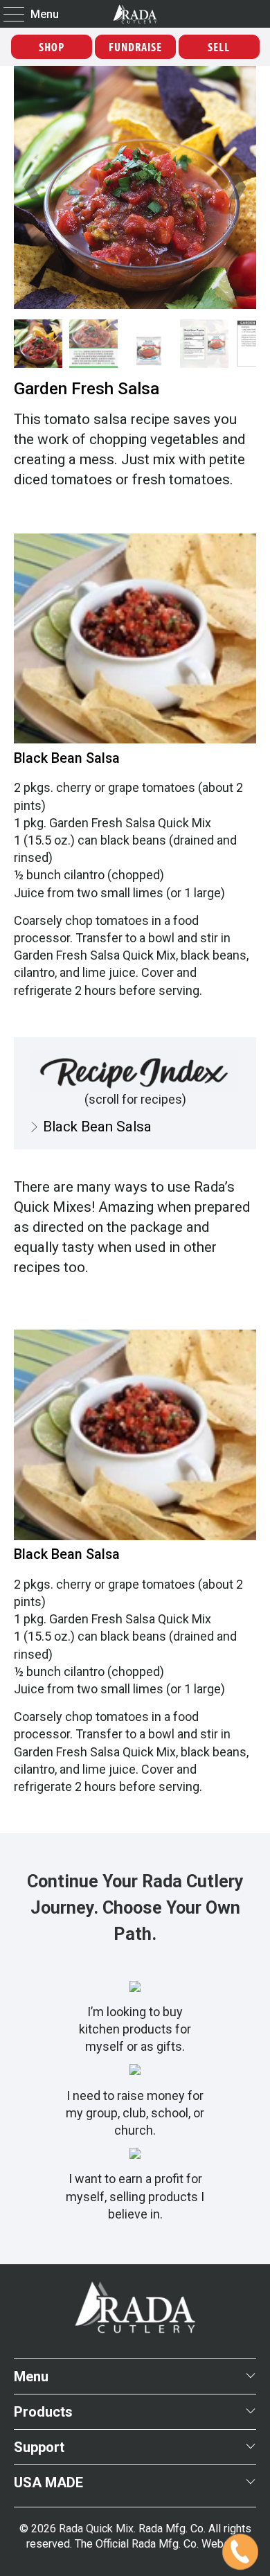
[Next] (236, 187)
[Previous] (34, 187)
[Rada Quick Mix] (135, 14)
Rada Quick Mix (96, 2529)
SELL (219, 47)
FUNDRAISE (135, 47)
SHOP (52, 47)
